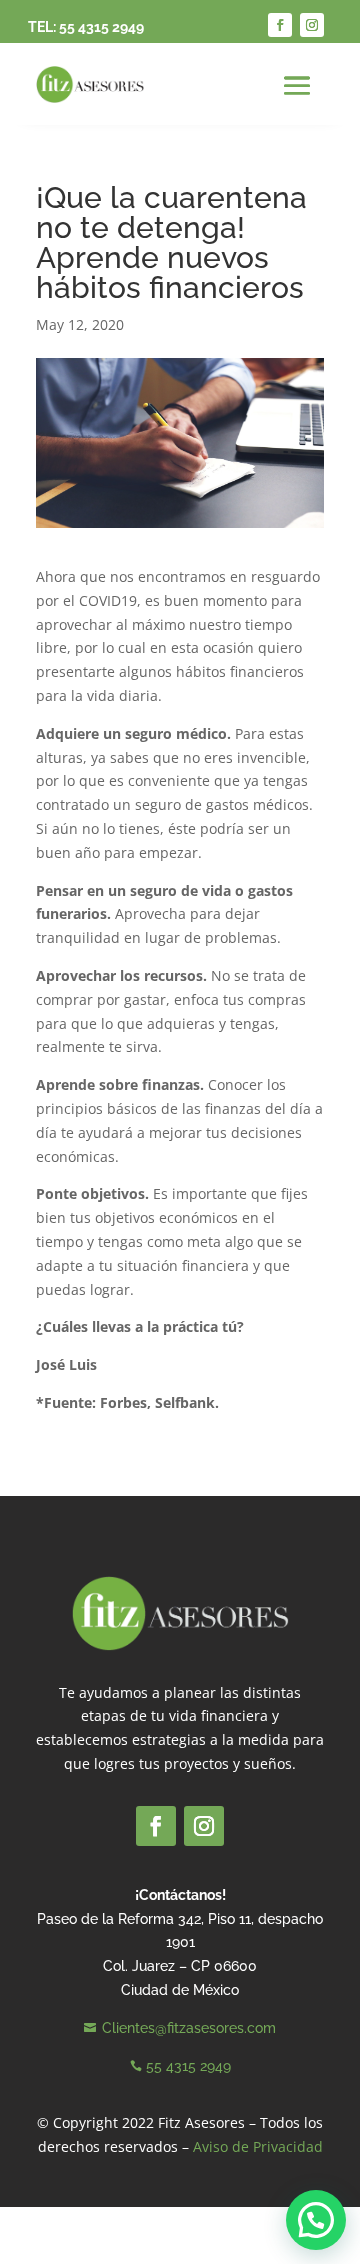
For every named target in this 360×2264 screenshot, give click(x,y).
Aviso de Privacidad (258, 2146)
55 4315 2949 (101, 27)
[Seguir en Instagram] (312, 25)
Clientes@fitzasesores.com (189, 2028)
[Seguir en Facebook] (280, 25)
